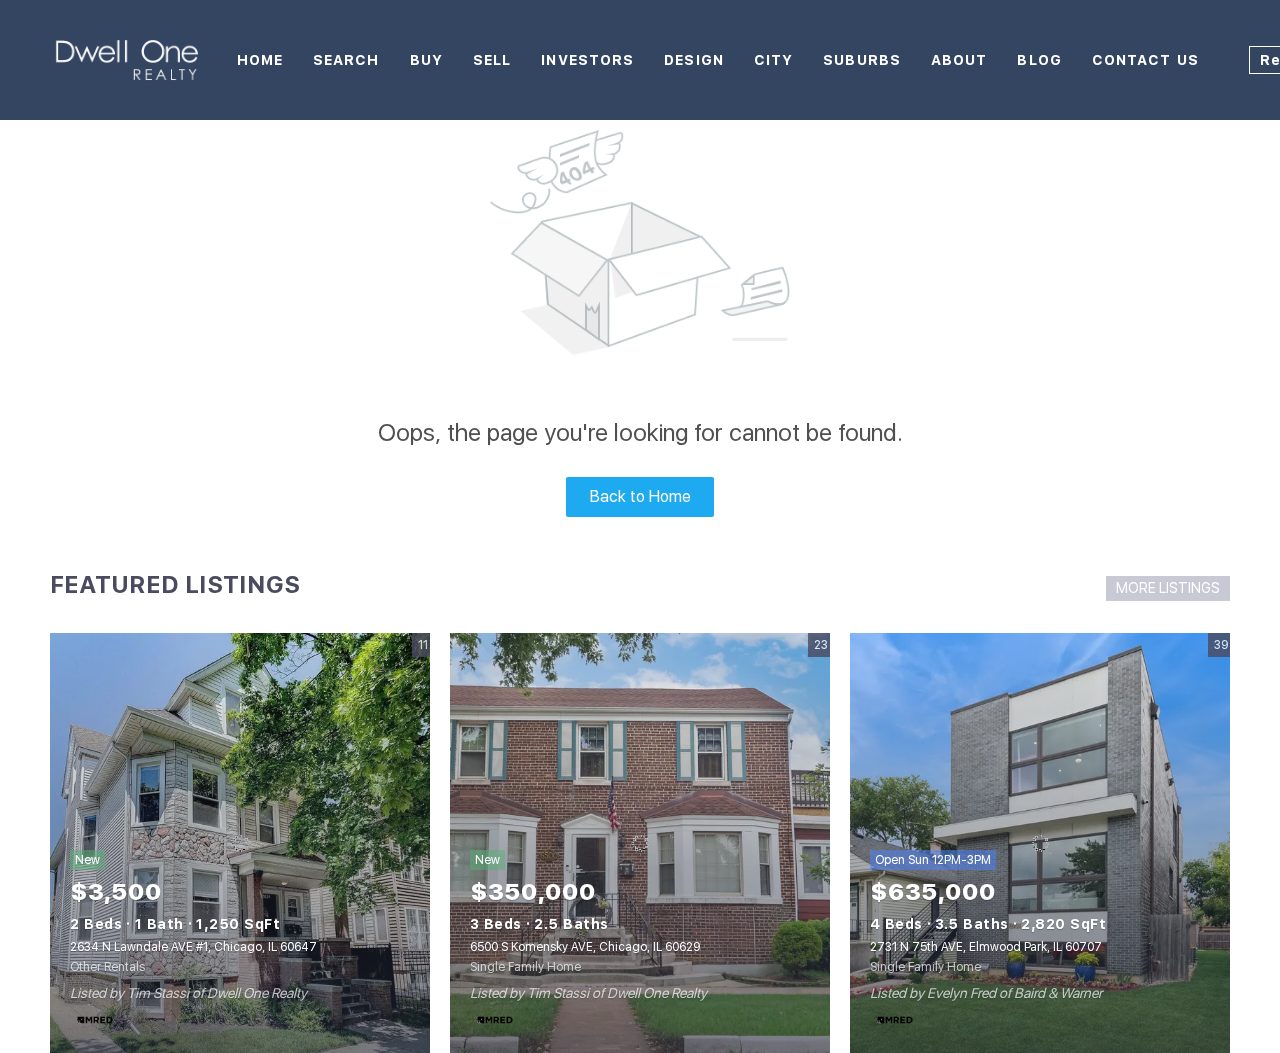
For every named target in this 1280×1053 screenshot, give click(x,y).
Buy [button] (426, 60)
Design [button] (694, 60)
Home (260, 60)
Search (346, 60)
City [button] (773, 60)
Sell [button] (492, 60)
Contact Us (1145, 60)
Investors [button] (587, 60)
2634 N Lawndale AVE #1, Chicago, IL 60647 (193, 947)
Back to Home (640, 496)
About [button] (959, 60)
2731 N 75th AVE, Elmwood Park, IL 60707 (986, 947)
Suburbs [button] (862, 60)
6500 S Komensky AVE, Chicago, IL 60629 (585, 947)
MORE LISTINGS (1168, 588)
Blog (1039, 60)
